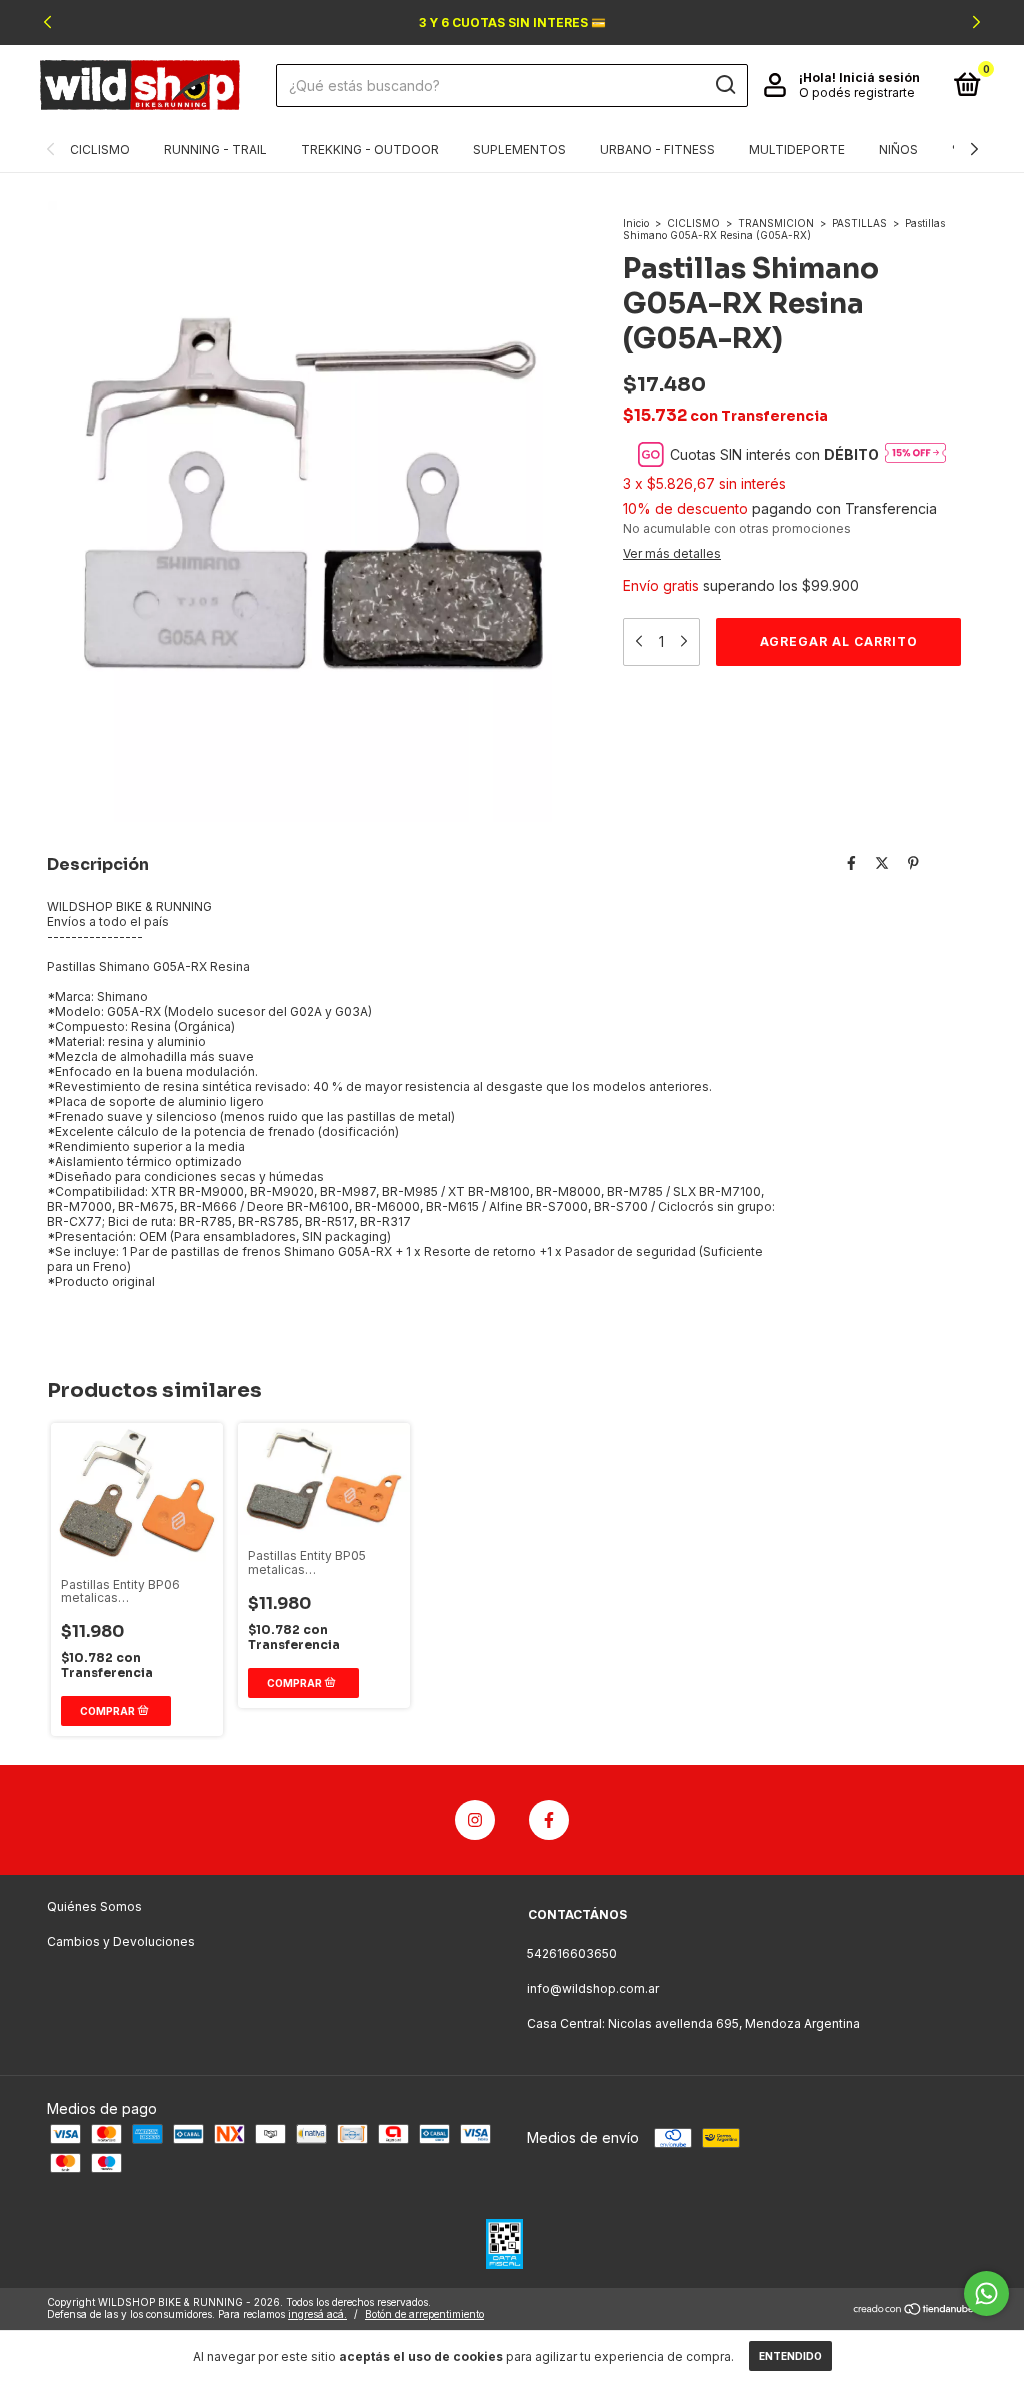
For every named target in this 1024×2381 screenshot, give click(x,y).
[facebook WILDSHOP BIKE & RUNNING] (549, 1820)
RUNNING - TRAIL (215, 149)
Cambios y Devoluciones (121, 1941)
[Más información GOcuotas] (915, 454)
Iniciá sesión (879, 77)
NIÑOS (898, 149)
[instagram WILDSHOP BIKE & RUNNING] (475, 1820)
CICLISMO (100, 149)
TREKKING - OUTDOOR (370, 149)
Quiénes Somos (94, 1906)
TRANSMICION (776, 223)
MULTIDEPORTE (797, 149)
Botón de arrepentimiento (424, 2314)
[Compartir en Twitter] (882, 862)
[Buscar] (724, 85)
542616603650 (572, 1953)
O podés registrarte (857, 92)
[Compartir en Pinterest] (913, 862)
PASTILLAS (859, 223)
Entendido (790, 2356)
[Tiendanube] (914, 2310)
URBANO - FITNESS (657, 149)
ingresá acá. (317, 2314)
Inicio (636, 223)
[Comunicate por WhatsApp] (986, 2293)
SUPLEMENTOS (519, 149)
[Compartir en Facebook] (851, 862)
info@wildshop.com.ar (593, 1988)
